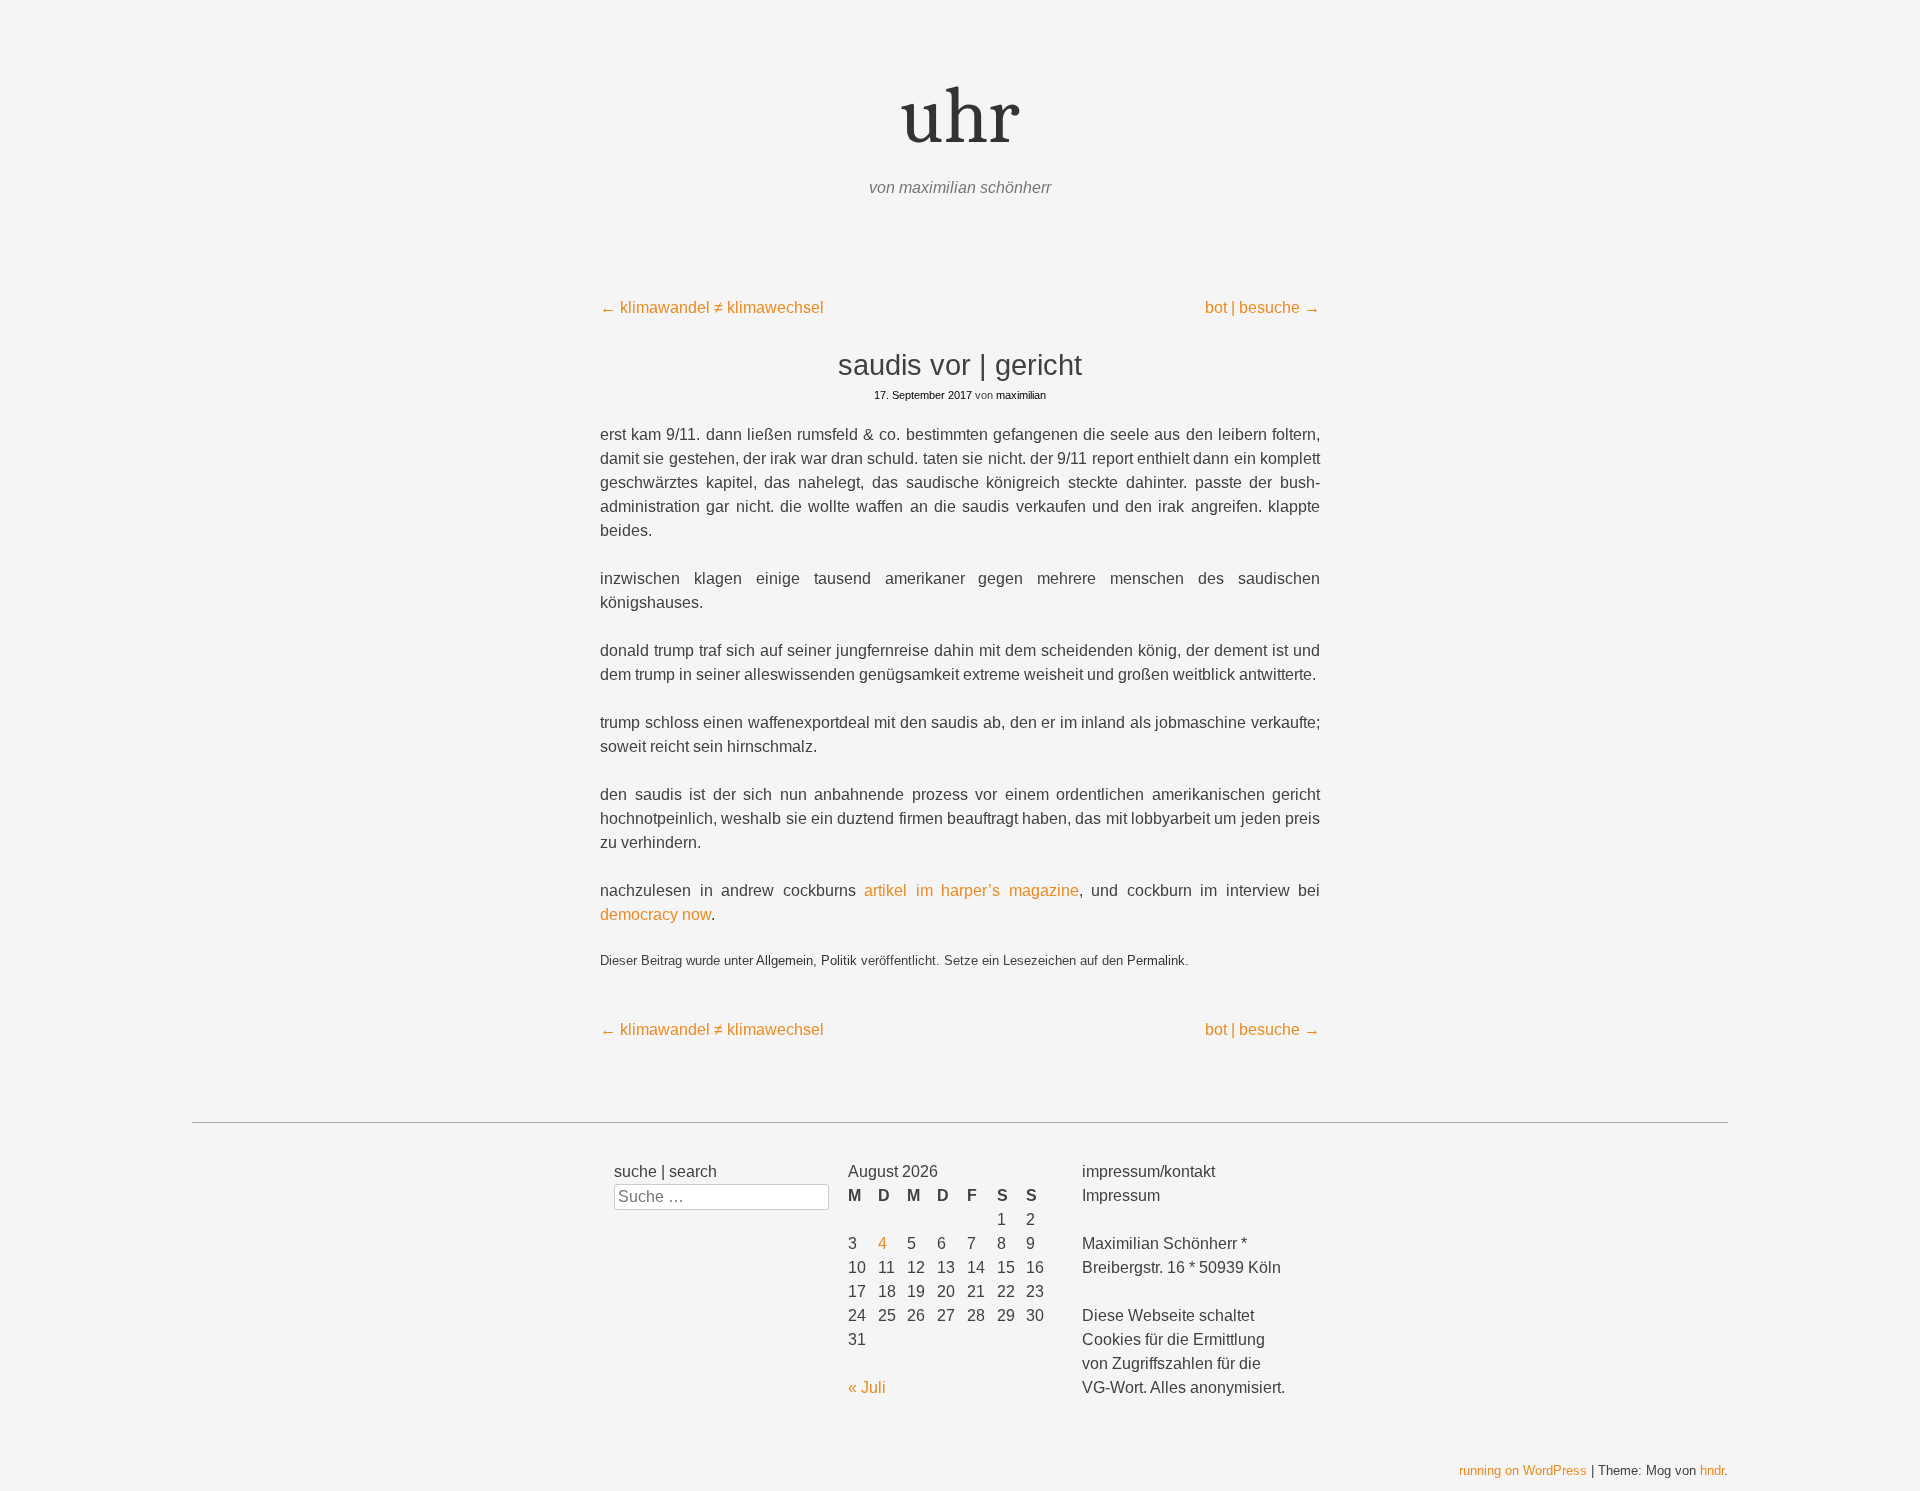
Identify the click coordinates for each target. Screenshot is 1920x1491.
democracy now (655, 914)
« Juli (867, 1387)
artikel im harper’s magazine (971, 890)
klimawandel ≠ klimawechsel (712, 307)
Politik (839, 960)
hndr (1712, 1470)
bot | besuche (1262, 307)
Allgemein (784, 960)
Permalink (1156, 960)
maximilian (1021, 395)
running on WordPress (1523, 1470)
